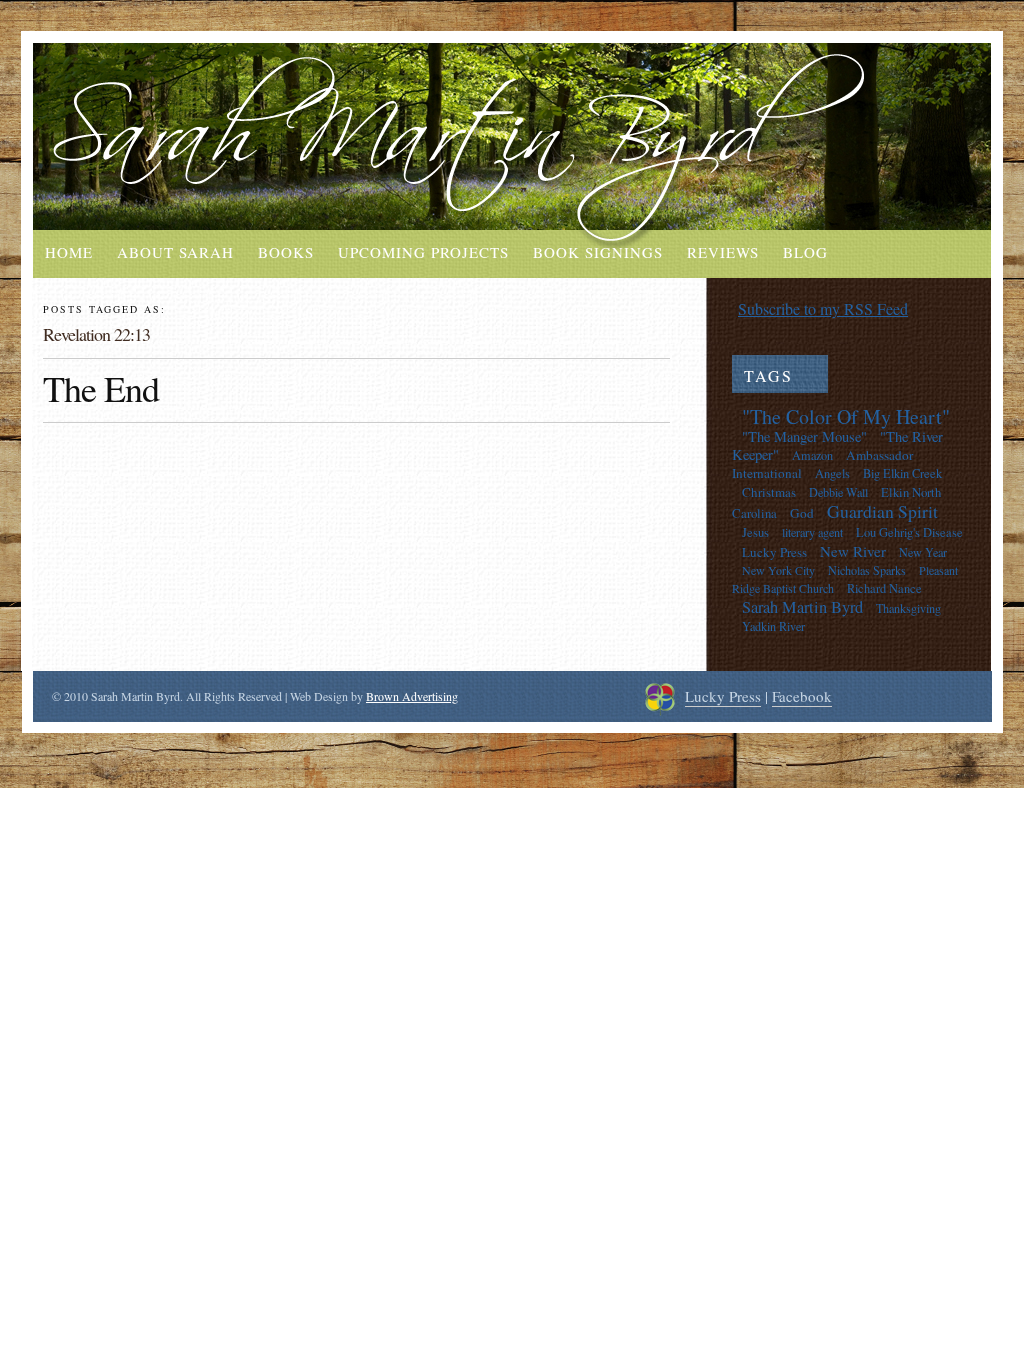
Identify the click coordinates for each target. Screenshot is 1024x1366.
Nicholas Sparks (867, 570)
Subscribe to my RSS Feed (823, 308)
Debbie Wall (838, 492)
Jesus (755, 532)
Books (286, 252)
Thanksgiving (908, 608)
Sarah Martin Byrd (802, 607)
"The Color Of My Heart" (846, 416)
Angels (832, 473)
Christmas (769, 492)
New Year (923, 552)
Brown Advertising (412, 696)
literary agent (812, 532)
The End (101, 388)
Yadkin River (773, 626)
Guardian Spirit (882, 511)
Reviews (723, 252)
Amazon (812, 455)
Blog (805, 252)
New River (853, 551)
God (802, 513)
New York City (778, 570)
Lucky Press (774, 552)
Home (69, 252)
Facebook (802, 696)
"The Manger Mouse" (804, 436)
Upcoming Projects (423, 252)
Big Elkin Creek (902, 473)
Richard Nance (884, 588)
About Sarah (175, 252)
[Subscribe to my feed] (723, 308)
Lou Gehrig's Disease (909, 532)
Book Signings (598, 252)
